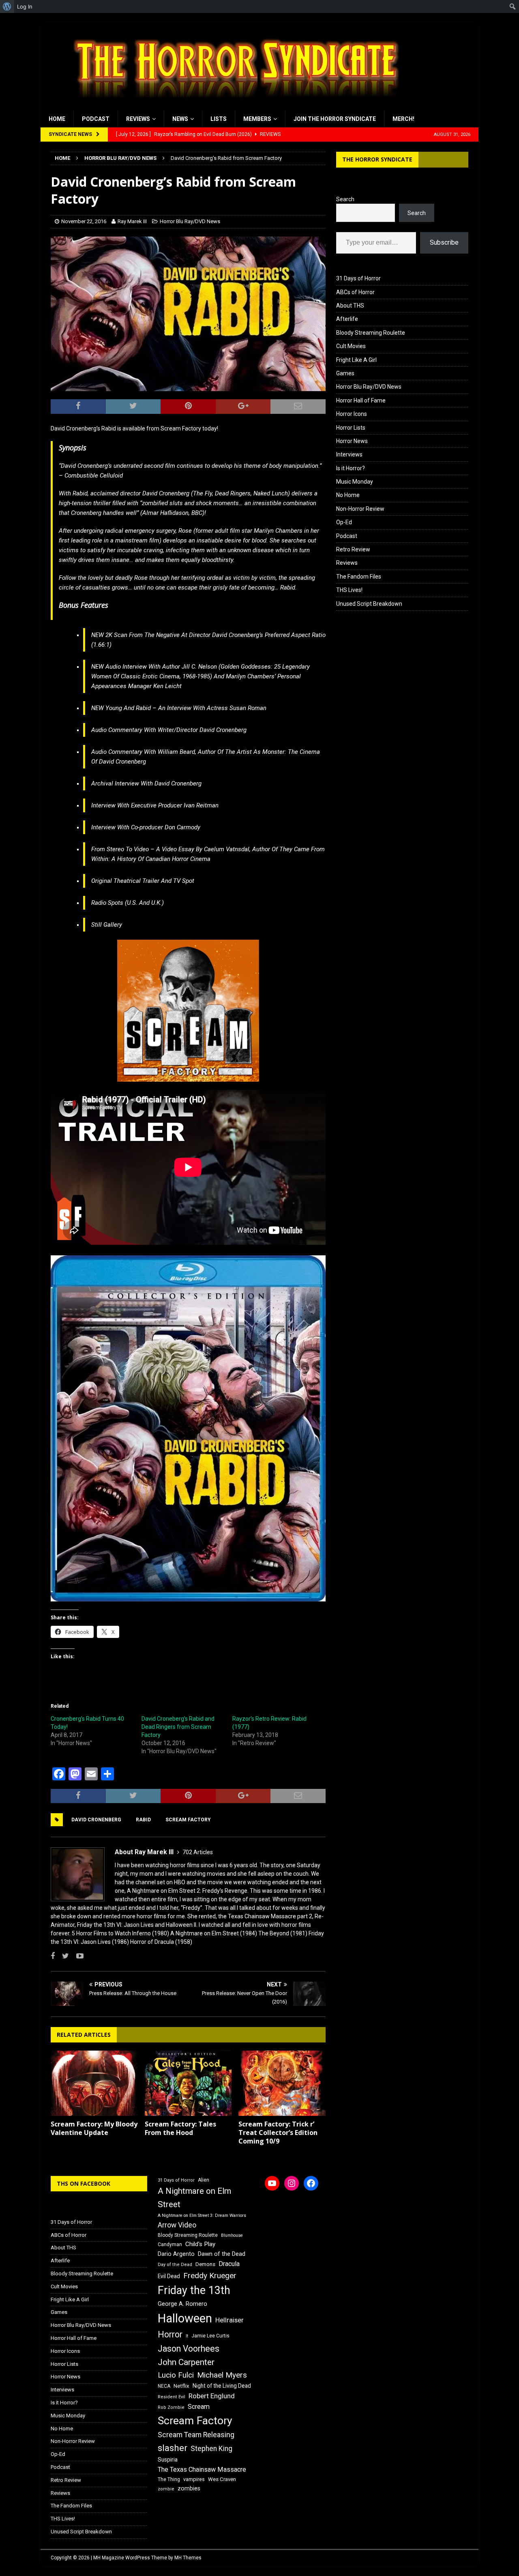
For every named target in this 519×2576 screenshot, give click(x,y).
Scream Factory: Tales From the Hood (180, 2128)
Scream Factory (188, 1820)
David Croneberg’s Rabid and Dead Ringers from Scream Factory (178, 1727)
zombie (166, 2489)
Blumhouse (232, 2235)
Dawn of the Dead (222, 2254)
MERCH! (403, 119)
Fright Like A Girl (356, 360)
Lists (219, 119)
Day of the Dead (175, 2265)
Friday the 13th (194, 2290)
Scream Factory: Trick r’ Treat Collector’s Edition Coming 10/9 (278, 2133)
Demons (205, 2264)
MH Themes (188, 2558)
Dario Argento (176, 2254)
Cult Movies (351, 346)
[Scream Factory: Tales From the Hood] (188, 2083)
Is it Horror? (351, 468)
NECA (164, 2386)
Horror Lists (351, 428)
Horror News (352, 441)
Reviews (138, 119)
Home (57, 119)
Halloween (185, 2318)
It (187, 2336)
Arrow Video (177, 2225)
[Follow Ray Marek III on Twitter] (62, 1956)
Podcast (96, 119)
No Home (348, 495)
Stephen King (211, 2449)
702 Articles (198, 1852)
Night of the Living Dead (222, 2386)
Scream (199, 2407)
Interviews (349, 454)
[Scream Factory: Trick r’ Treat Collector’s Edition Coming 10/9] (282, 2083)
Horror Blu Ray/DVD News (190, 221)
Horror (170, 2334)
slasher (173, 2448)
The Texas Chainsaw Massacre (202, 2469)
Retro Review (353, 549)
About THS (350, 306)
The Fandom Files (359, 577)
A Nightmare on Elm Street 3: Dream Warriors (202, 2216)
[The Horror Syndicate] (233, 106)
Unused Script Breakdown (369, 604)
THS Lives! (349, 590)
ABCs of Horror (355, 292)
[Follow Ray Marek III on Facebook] (53, 1956)
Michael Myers (222, 2375)
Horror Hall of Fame (361, 400)
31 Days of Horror (358, 278)
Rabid (143, 1820)
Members (257, 119)
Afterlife (347, 319)
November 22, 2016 (84, 221)
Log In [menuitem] (25, 6)
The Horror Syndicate (377, 159)
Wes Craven (222, 2479)
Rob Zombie (171, 2407)
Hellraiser (229, 2320)
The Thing (169, 2479)
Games (345, 373)
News (180, 119)
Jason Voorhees (189, 2349)
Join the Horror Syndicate (335, 119)
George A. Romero (182, 2304)
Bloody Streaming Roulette (371, 333)
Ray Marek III (132, 221)
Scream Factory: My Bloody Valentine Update (94, 2128)
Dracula (229, 2264)
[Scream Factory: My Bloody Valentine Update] (94, 2083)
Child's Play (200, 2244)
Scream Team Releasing (196, 2435)
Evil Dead (169, 2276)
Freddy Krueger (210, 2276)
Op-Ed (344, 522)
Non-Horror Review (360, 509)
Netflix (181, 2386)
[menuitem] (7, 6)
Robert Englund (212, 2396)
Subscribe (444, 242)
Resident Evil (172, 2397)
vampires (194, 2479)
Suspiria (168, 2460)
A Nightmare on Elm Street (194, 2198)
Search (345, 199)
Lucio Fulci (176, 2375)
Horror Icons (352, 414)
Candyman (170, 2245)
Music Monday (355, 482)
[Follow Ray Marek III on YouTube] (77, 1956)
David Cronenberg (96, 1820)
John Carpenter (186, 2362)
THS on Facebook (84, 2183)
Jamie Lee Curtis (210, 2336)
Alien (204, 2180)
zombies (189, 2488)
